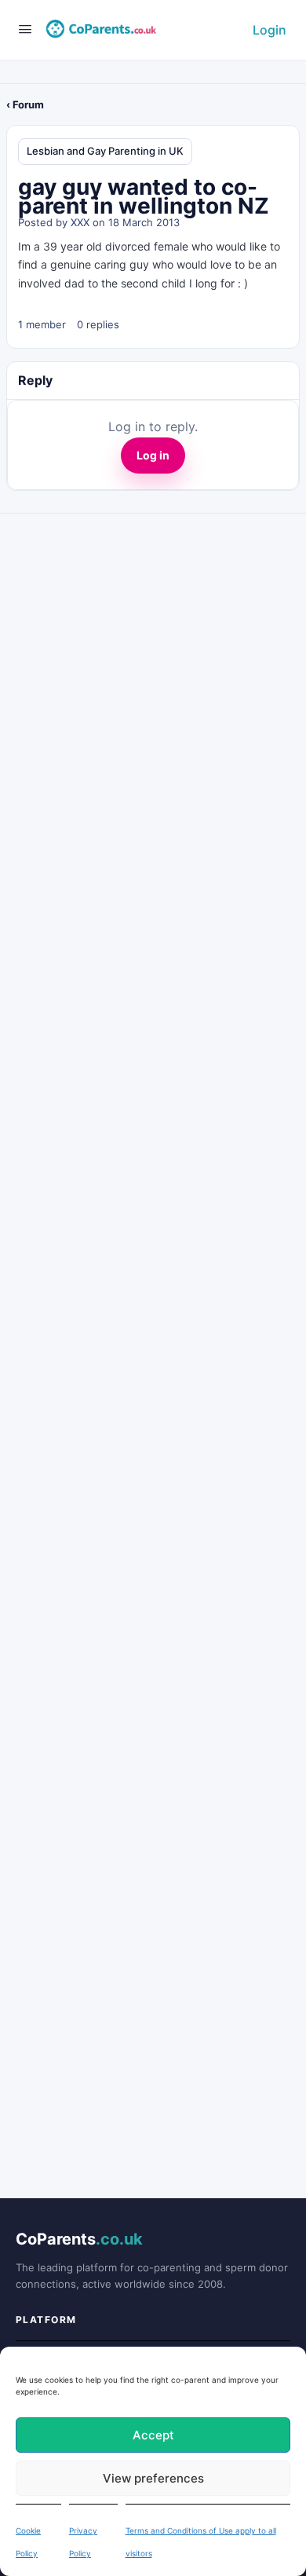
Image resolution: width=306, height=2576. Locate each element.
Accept (153, 2435)
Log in (153, 455)
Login (270, 30)
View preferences (153, 2478)
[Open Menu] (25, 29)
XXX (80, 222)
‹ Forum (25, 104)
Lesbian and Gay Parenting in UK (105, 151)
